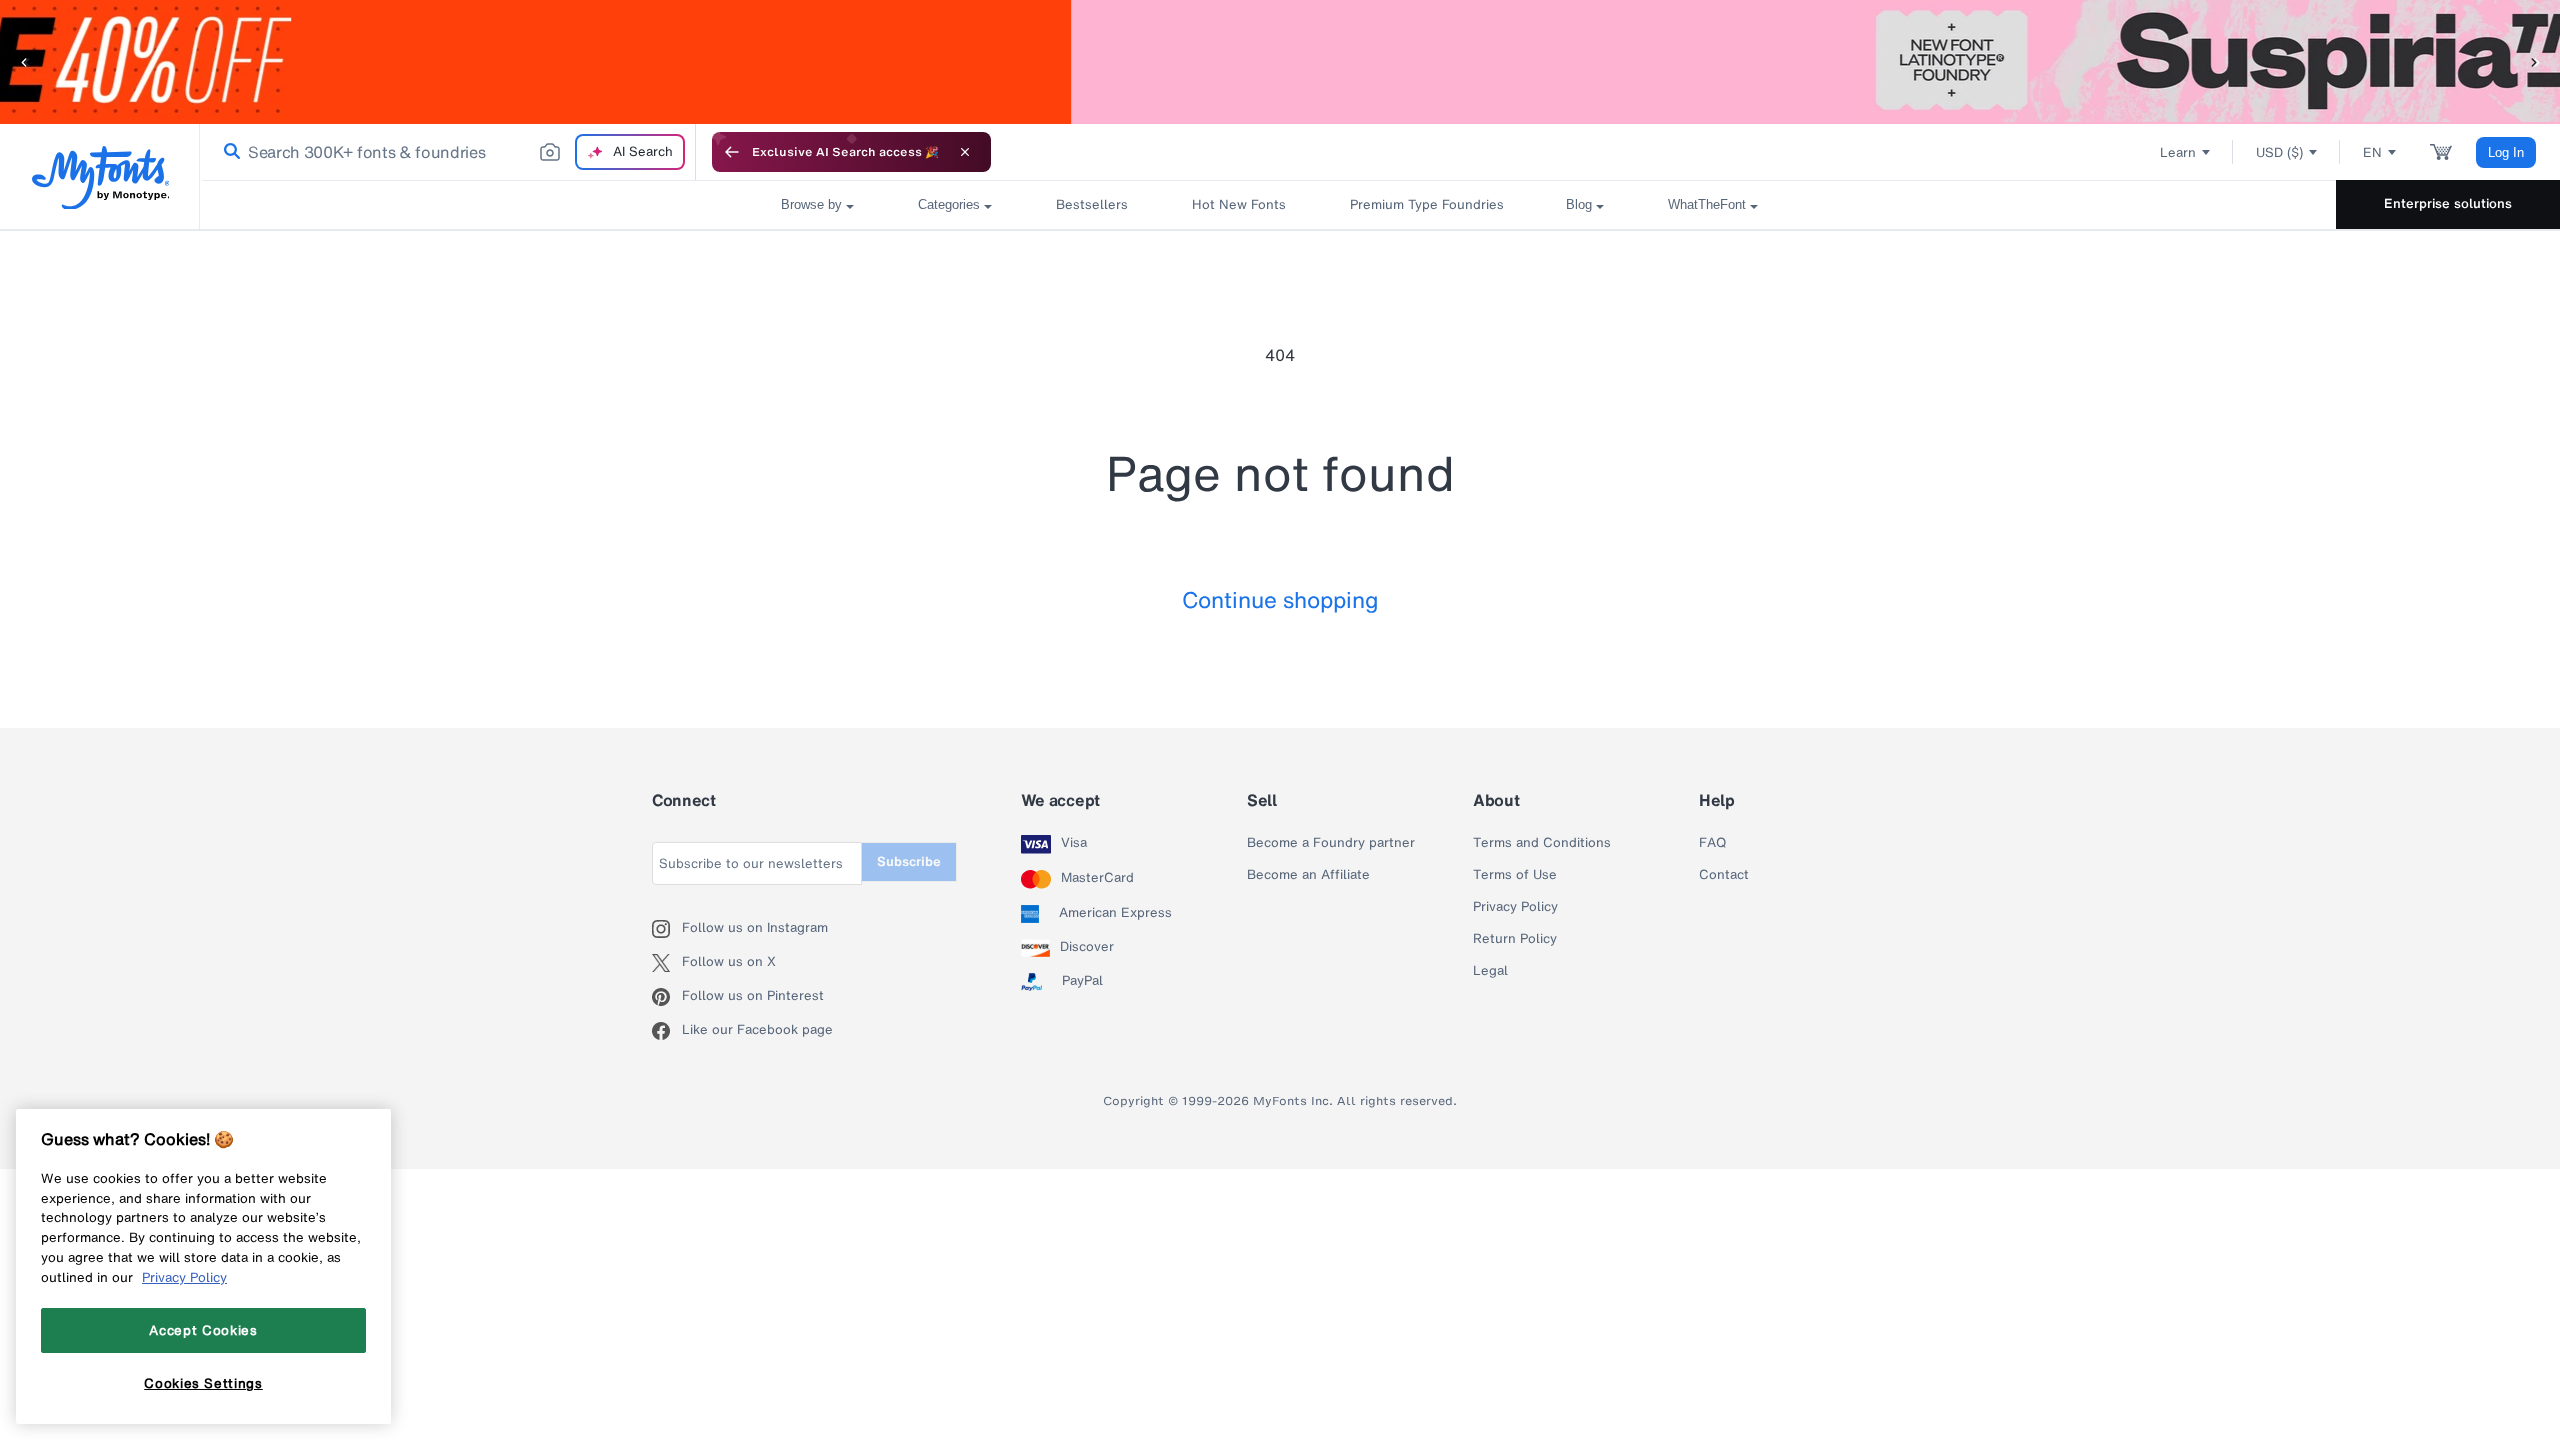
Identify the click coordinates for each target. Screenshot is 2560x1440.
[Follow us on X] (667, 963)
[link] (228, 152)
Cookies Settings (203, 1383)
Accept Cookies (203, 1330)
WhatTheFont (1707, 204)
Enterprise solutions (2448, 203)
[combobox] (448, 152)
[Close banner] (965, 152)
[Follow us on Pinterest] (667, 997)
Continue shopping (1280, 599)
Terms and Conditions (1542, 843)
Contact (1724, 875)
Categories (949, 204)
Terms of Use (1515, 875)
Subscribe (909, 861)
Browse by (811, 204)
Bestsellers (1092, 204)
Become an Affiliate (1308, 875)
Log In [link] (2506, 152)
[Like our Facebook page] (667, 1031)
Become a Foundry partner (1331, 843)
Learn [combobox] (2178, 152)
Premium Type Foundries (1426, 204)
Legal (1490, 971)
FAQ (1712, 843)
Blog (1579, 204)
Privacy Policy (1515, 907)
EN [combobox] (2372, 152)
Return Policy (1515, 939)
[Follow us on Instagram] (667, 929)
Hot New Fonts (1239, 204)
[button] (25, 61)
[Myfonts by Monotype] (100, 177)
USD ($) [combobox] (2279, 152)
